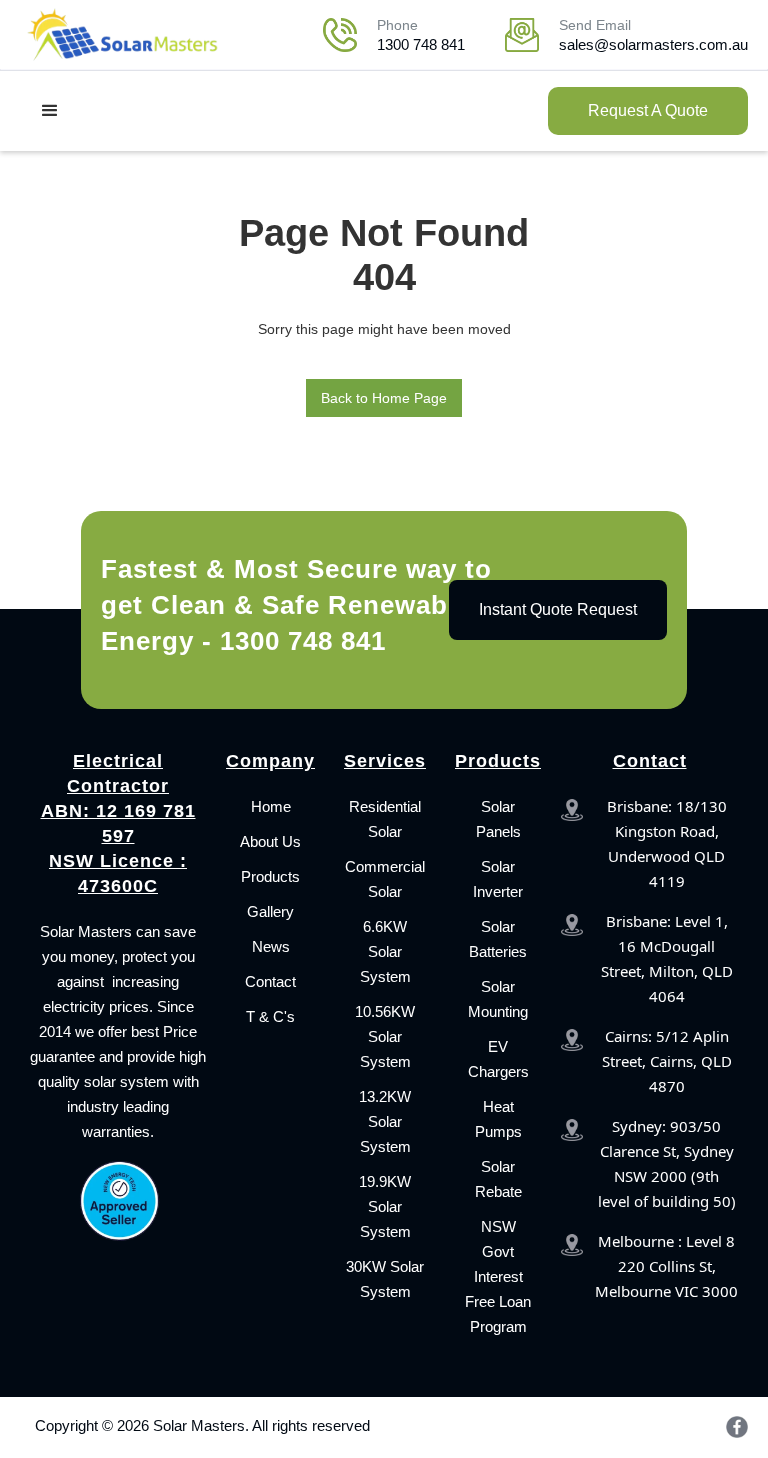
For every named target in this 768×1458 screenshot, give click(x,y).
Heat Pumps (498, 1119)
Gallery (270, 911)
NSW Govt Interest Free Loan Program (498, 1276)
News (271, 946)
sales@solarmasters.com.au (653, 44)
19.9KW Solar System (385, 1206)
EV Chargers (498, 1059)
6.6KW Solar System (385, 951)
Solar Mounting (498, 999)
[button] (50, 111)
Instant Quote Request (558, 609)
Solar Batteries (498, 939)
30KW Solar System (385, 1279)
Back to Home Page (384, 398)
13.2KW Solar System (385, 1121)
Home (271, 806)
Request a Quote (648, 110)
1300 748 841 (421, 44)
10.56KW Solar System (385, 1036)
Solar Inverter (498, 879)
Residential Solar (385, 819)
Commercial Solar (385, 879)
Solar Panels (498, 819)
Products (270, 876)
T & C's (270, 1016)
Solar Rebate (498, 1179)
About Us (270, 841)
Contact (270, 981)
